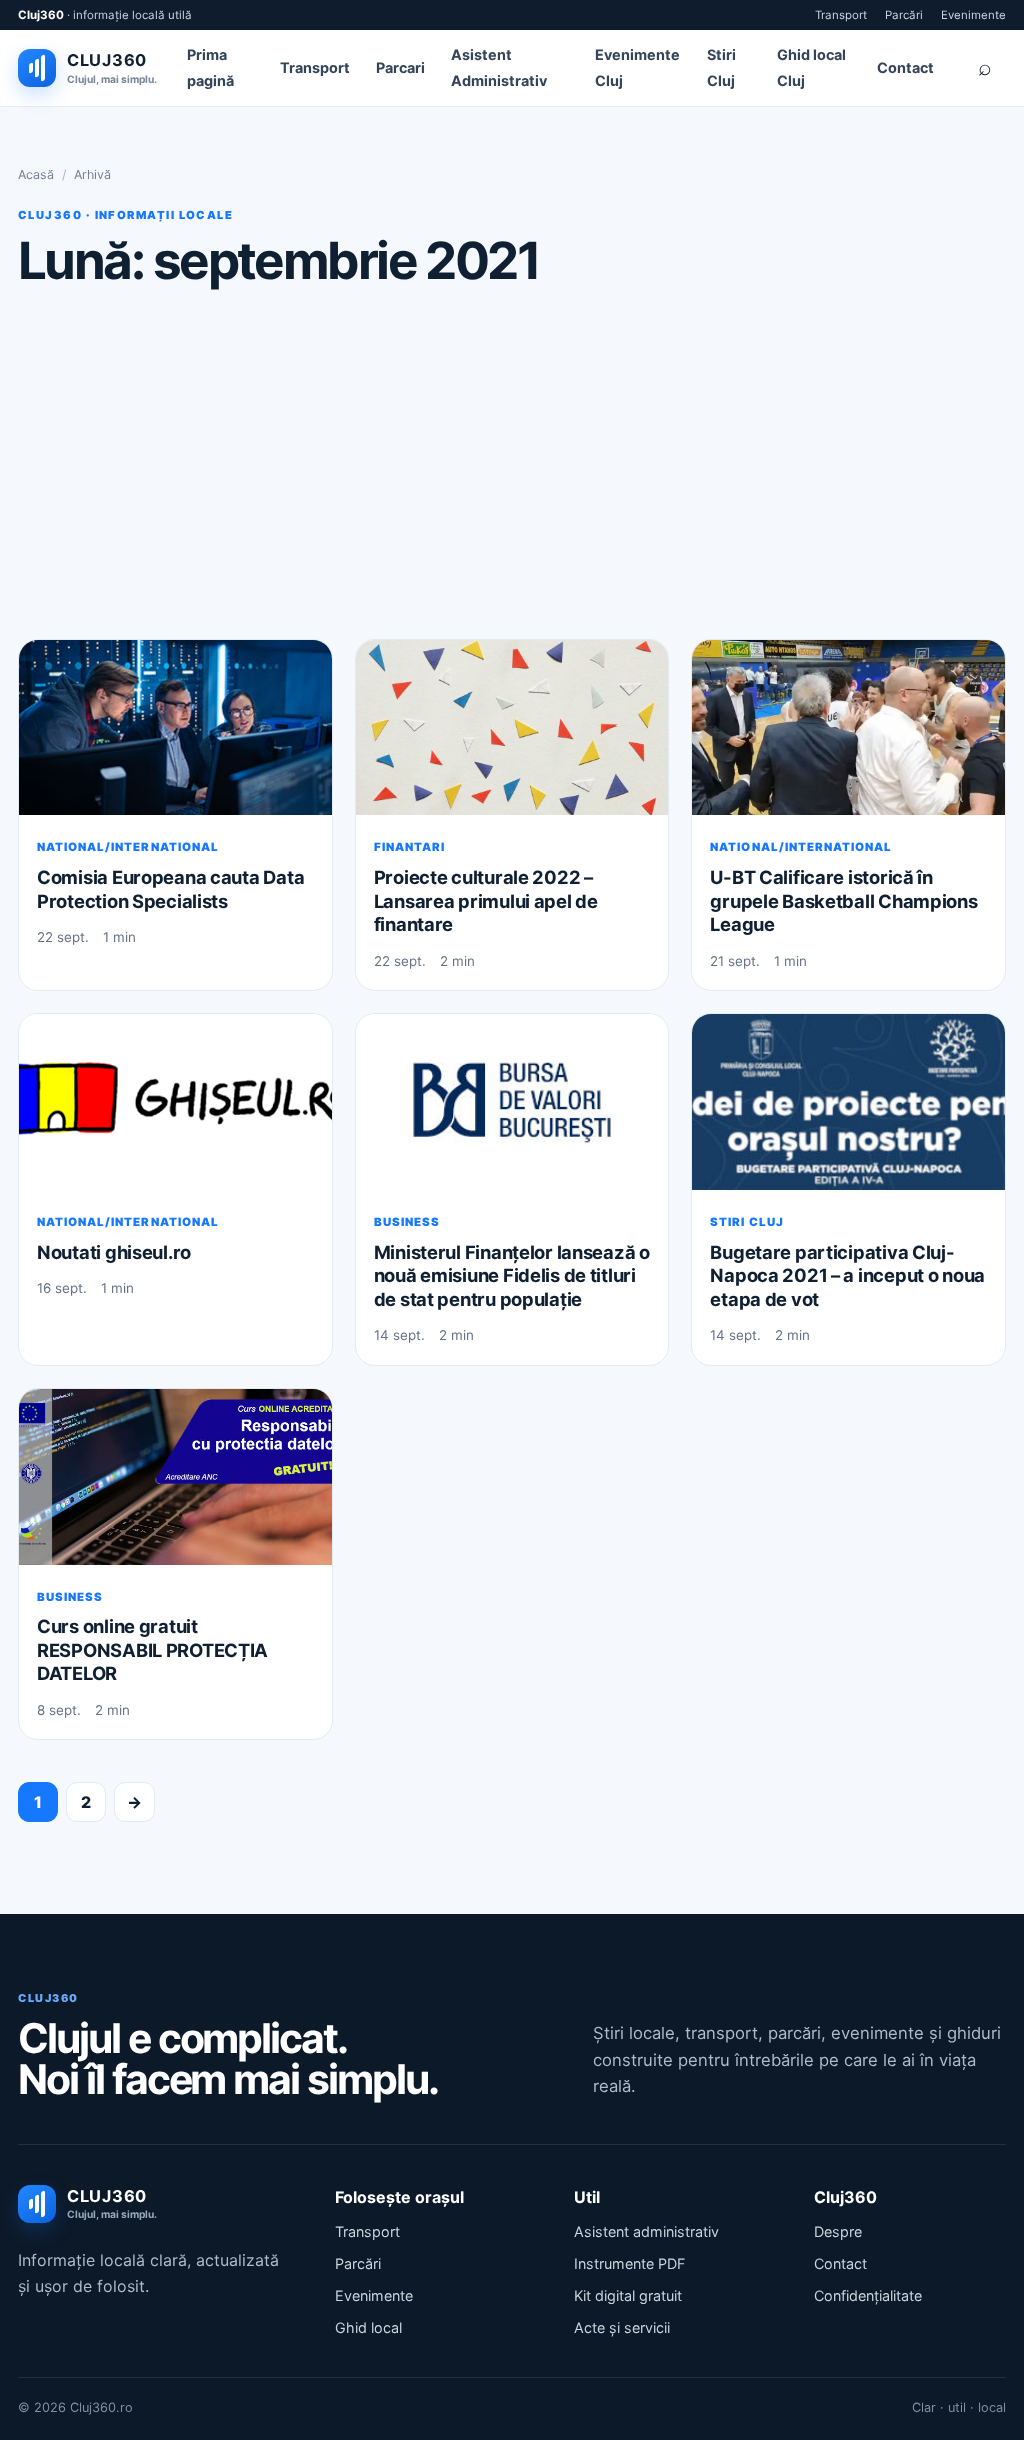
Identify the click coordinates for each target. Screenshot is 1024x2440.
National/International (128, 847)
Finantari (409, 847)
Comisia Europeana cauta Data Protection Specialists (170, 889)
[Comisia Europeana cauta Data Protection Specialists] (175, 728)
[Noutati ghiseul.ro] (175, 1102)
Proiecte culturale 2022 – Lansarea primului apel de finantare (486, 900)
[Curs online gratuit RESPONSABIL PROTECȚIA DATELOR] (175, 1477)
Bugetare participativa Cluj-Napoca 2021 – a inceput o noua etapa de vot (847, 1275)
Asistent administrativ (646, 2231)
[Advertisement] (512, 463)
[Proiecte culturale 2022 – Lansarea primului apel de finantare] (512, 728)
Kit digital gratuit (628, 2295)
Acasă (36, 174)
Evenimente (973, 15)
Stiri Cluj (746, 1222)
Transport (841, 15)
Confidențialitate (868, 2295)
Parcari (400, 67)
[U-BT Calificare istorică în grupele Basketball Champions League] (848, 728)
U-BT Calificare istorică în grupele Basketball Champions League (843, 900)
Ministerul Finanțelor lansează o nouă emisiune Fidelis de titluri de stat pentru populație (512, 1275)
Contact (905, 67)
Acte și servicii (622, 2327)
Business (407, 1222)
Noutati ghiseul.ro (114, 1252)
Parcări (904, 15)
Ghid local (368, 2327)
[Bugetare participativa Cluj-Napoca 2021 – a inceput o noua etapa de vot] (848, 1102)
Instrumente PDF (629, 2263)
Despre (838, 2231)
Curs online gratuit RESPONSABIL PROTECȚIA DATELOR (152, 1649)
